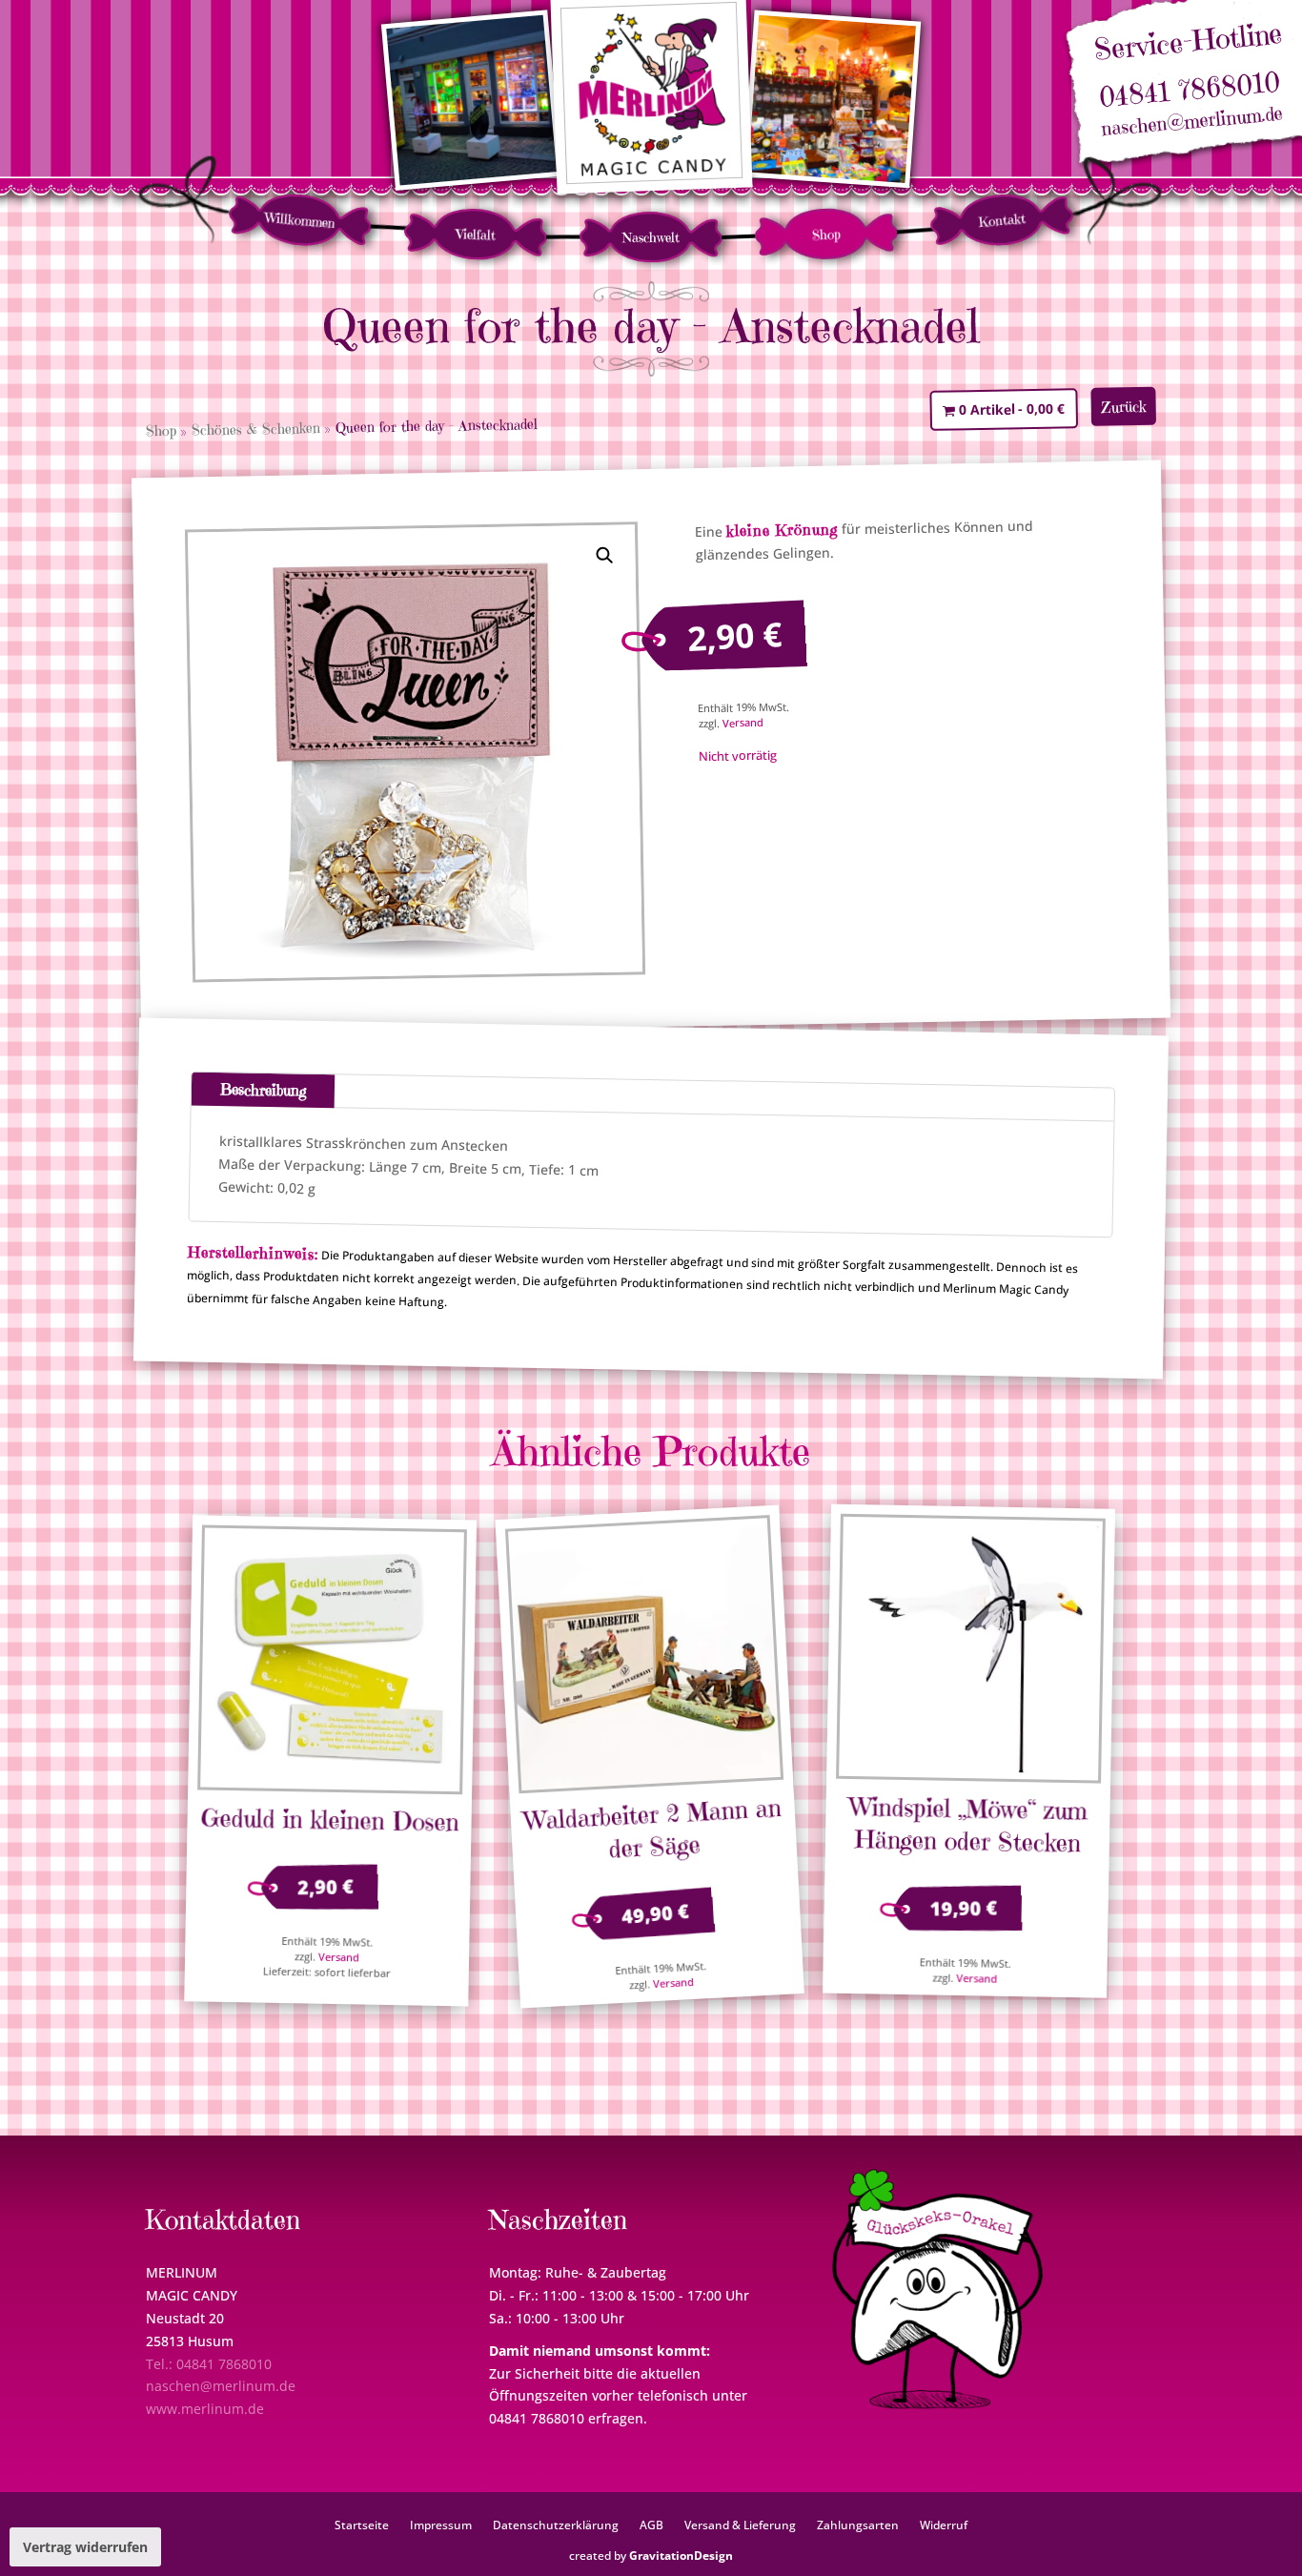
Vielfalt (476, 234)
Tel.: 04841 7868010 (209, 2364)
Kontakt (1001, 220)
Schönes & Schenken (256, 429)
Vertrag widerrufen (85, 2547)
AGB (651, 2525)
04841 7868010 (1189, 90)
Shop (827, 234)
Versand (742, 723)
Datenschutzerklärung (556, 2525)
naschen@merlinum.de (1192, 122)
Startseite (362, 2525)
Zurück (1124, 407)
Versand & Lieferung (740, 2525)
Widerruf (944, 2525)
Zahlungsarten (858, 2525)
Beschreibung (263, 1090)
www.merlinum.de (205, 2409)
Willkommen (301, 220)
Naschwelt (651, 237)
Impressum (441, 2525)
